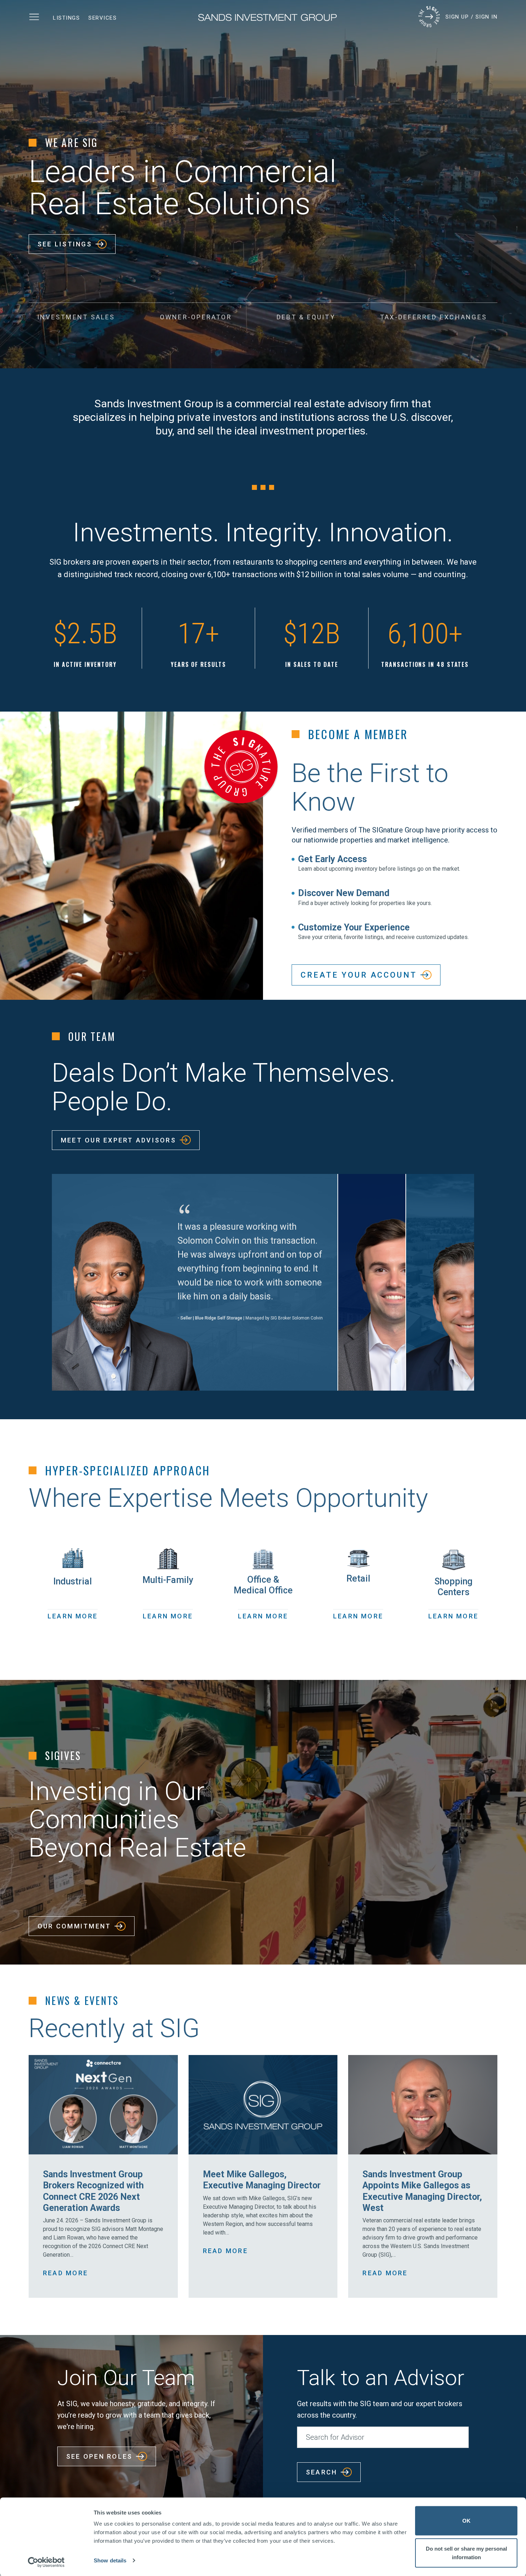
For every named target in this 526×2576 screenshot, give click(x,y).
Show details (110, 2560)
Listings (66, 18)
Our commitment (74, 1926)
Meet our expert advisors (118, 1140)
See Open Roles (99, 2456)
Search (322, 2472)
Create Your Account (359, 975)
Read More (65, 2273)
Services (103, 18)
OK (466, 2521)
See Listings (65, 244)
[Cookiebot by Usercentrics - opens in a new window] (46, 2562)
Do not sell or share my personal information (466, 2553)
